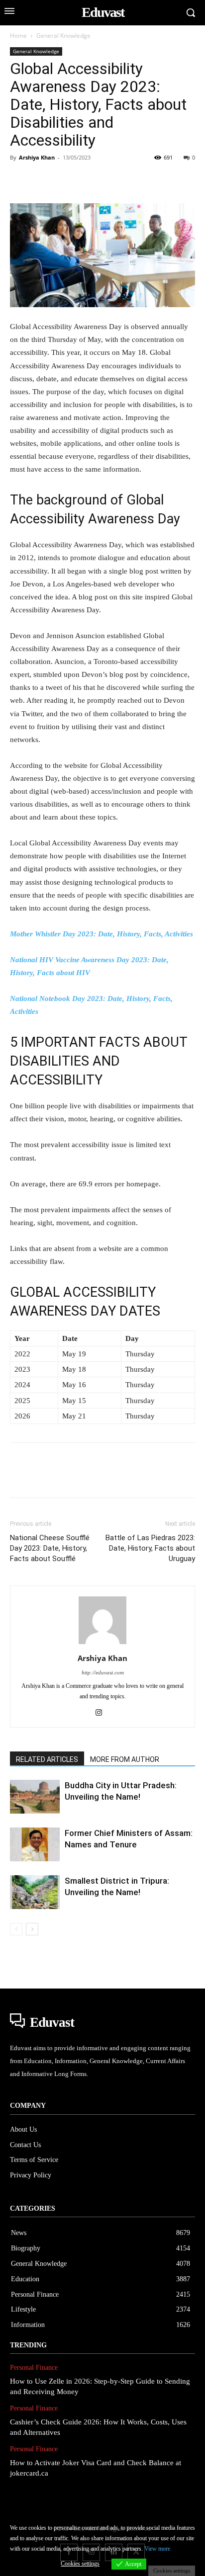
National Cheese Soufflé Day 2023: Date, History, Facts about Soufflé (50, 1548)
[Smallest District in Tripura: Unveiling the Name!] (35, 1892)
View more (157, 2549)
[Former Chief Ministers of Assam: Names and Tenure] (35, 1845)
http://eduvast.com (103, 1672)
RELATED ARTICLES (47, 1759)
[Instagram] (103, 1713)
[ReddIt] (134, 180)
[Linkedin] (111, 180)
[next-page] (32, 1929)
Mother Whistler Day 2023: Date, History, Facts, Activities (102, 934)
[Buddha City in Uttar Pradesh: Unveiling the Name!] (35, 1797)
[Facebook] (20, 180)
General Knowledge (63, 36)
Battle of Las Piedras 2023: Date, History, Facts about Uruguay (150, 1548)
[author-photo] (102, 1644)
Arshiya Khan (37, 157)
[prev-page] (16, 1929)
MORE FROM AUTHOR (125, 1759)
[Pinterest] (66, 180)
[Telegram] (180, 180)
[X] (43, 180)
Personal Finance (34, 2368)
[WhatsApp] (89, 180)
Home (18, 36)
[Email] (157, 180)
